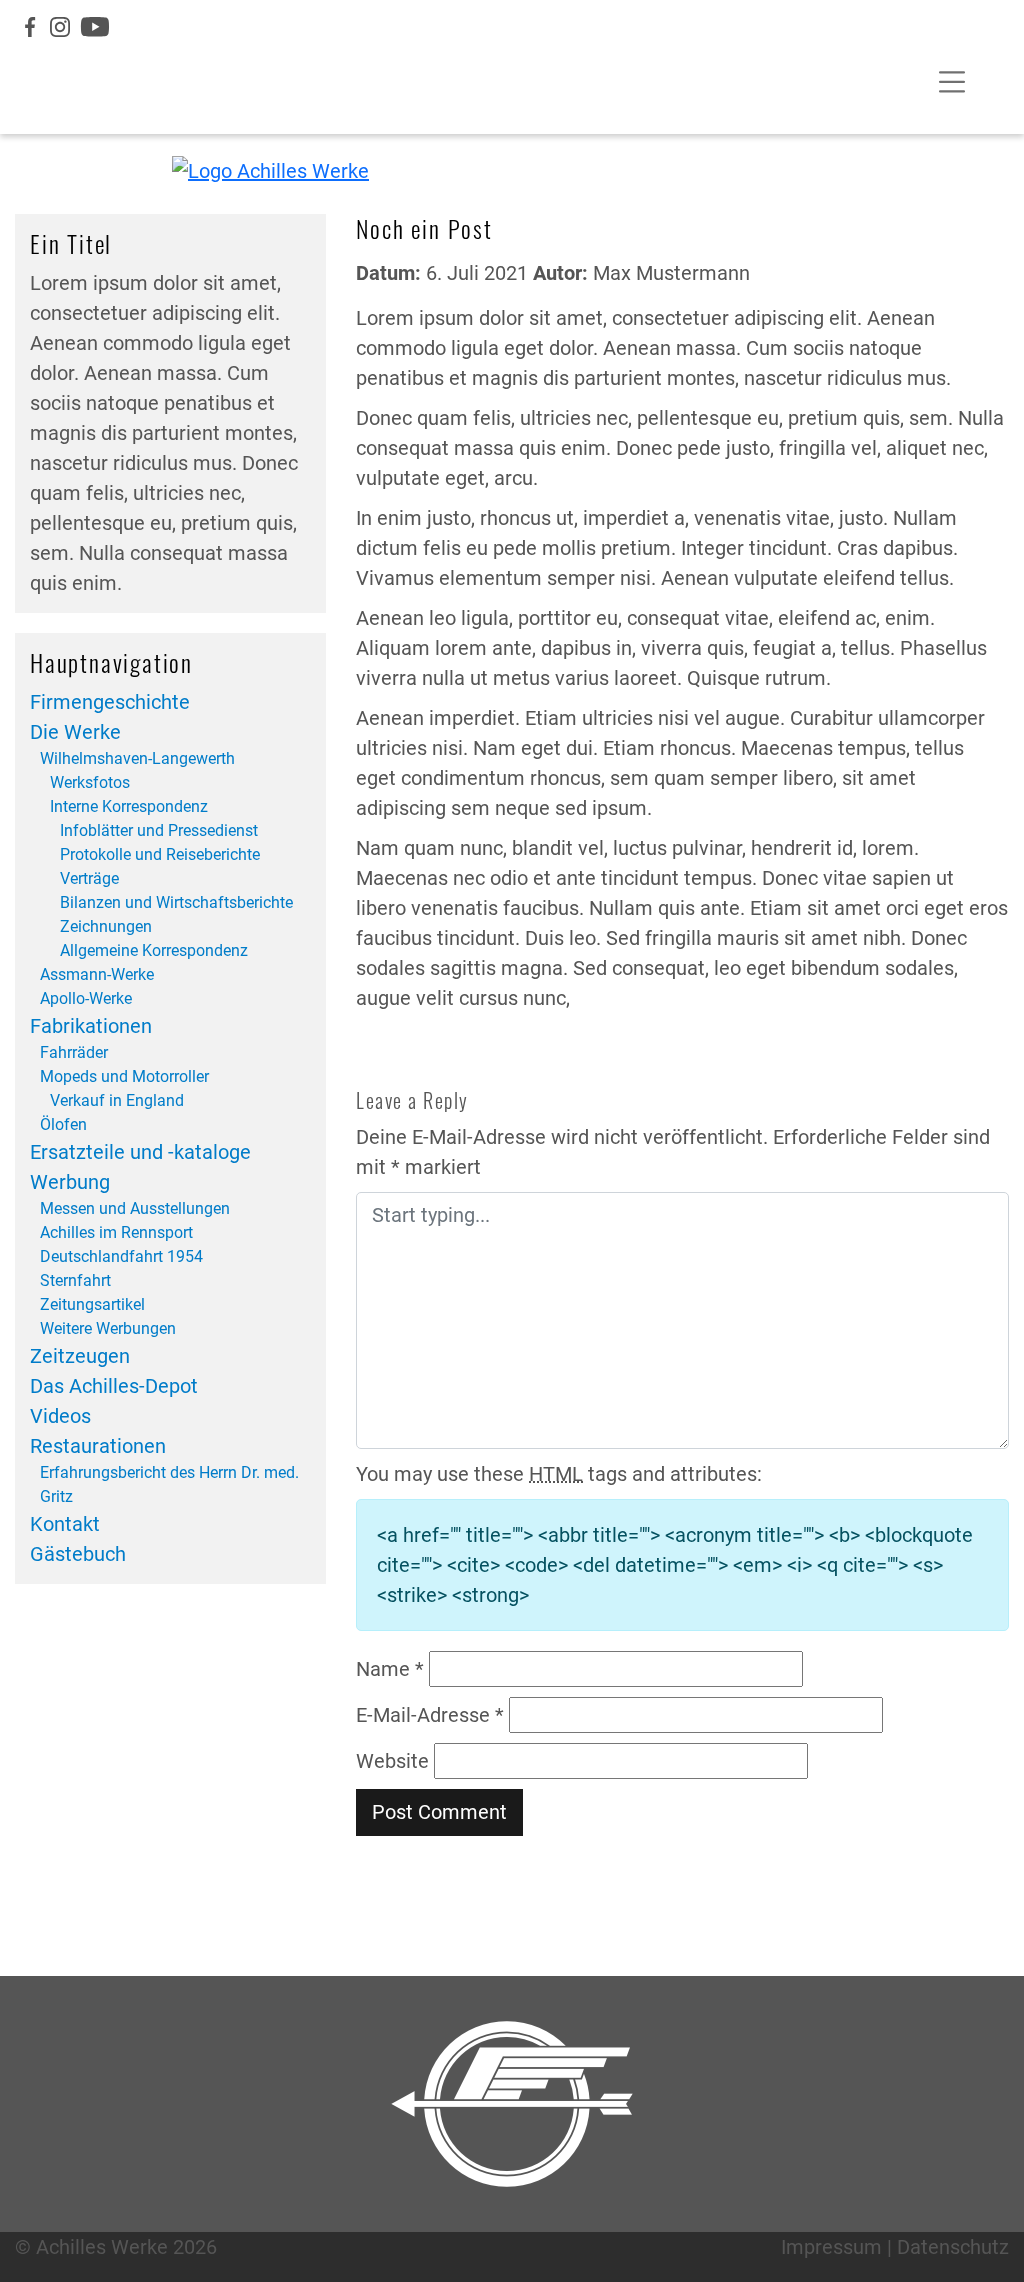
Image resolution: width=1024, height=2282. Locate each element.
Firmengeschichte (110, 702)
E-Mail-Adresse (430, 1715)
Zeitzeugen (80, 1356)
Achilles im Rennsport (116, 1232)
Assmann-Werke (97, 974)
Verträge (89, 878)
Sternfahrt (75, 1280)
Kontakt (65, 1524)
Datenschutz (953, 2247)
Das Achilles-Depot (114, 1386)
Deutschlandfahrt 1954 (121, 1256)
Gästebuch (78, 1554)
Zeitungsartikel (92, 1304)
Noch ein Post (424, 228)
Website (392, 1761)
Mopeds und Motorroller (124, 1076)
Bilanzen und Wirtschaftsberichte (176, 902)
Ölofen (63, 1124)
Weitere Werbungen (108, 1328)
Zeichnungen (106, 926)
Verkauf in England (117, 1100)
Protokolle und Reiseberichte (160, 854)
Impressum (831, 2247)
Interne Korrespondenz (129, 806)
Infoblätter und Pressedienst (159, 830)
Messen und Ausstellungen (135, 1208)
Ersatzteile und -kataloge (140, 1152)
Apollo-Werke (86, 998)
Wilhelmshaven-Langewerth (137, 758)
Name (390, 1669)
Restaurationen (98, 1446)
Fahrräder (74, 1052)
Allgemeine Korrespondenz (154, 950)
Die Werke (75, 732)
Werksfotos (90, 782)
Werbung (70, 1182)
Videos (60, 1416)
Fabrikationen (91, 1026)
